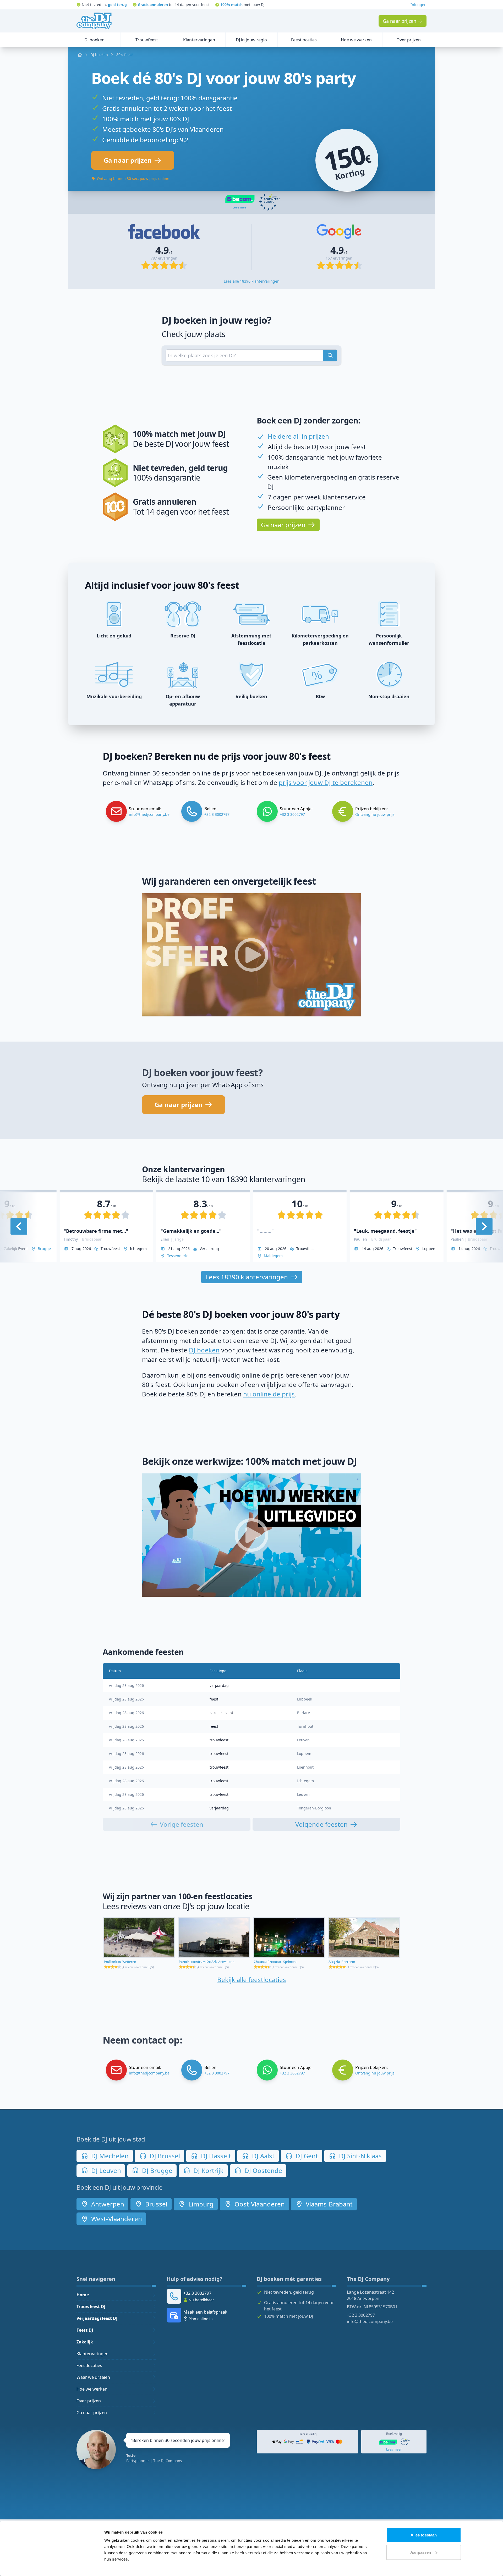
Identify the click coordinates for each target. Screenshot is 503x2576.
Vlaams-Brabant (328, 2204)
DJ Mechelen (109, 2156)
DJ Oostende (263, 2170)
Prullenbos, (120, 1962)
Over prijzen (89, 2401)
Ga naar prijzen (92, 2413)
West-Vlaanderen (116, 2219)
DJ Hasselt (215, 2156)
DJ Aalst (263, 2156)
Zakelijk (85, 2342)
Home (83, 2295)
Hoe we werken (92, 2389)
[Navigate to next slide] (484, 1226)
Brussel (155, 2204)
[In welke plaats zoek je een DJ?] (330, 355)
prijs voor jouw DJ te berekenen (326, 782)
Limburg (200, 2204)
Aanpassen (421, 2552)
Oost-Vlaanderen (259, 2204)
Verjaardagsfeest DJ (97, 2318)
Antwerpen (107, 2204)
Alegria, (342, 1962)
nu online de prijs (269, 1394)
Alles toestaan (424, 2535)
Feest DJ (85, 2330)
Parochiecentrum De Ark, (206, 1962)
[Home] (94, 21)
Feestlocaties (89, 2365)
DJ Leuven (105, 2170)
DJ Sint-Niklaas (360, 2156)
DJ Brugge (156, 2170)
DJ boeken (204, 1350)
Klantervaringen (92, 2354)
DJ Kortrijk (208, 2170)
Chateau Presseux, (275, 1962)
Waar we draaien (93, 2377)
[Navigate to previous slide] (19, 1226)
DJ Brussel (164, 2156)
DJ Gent (306, 2156)
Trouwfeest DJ (91, 2307)
